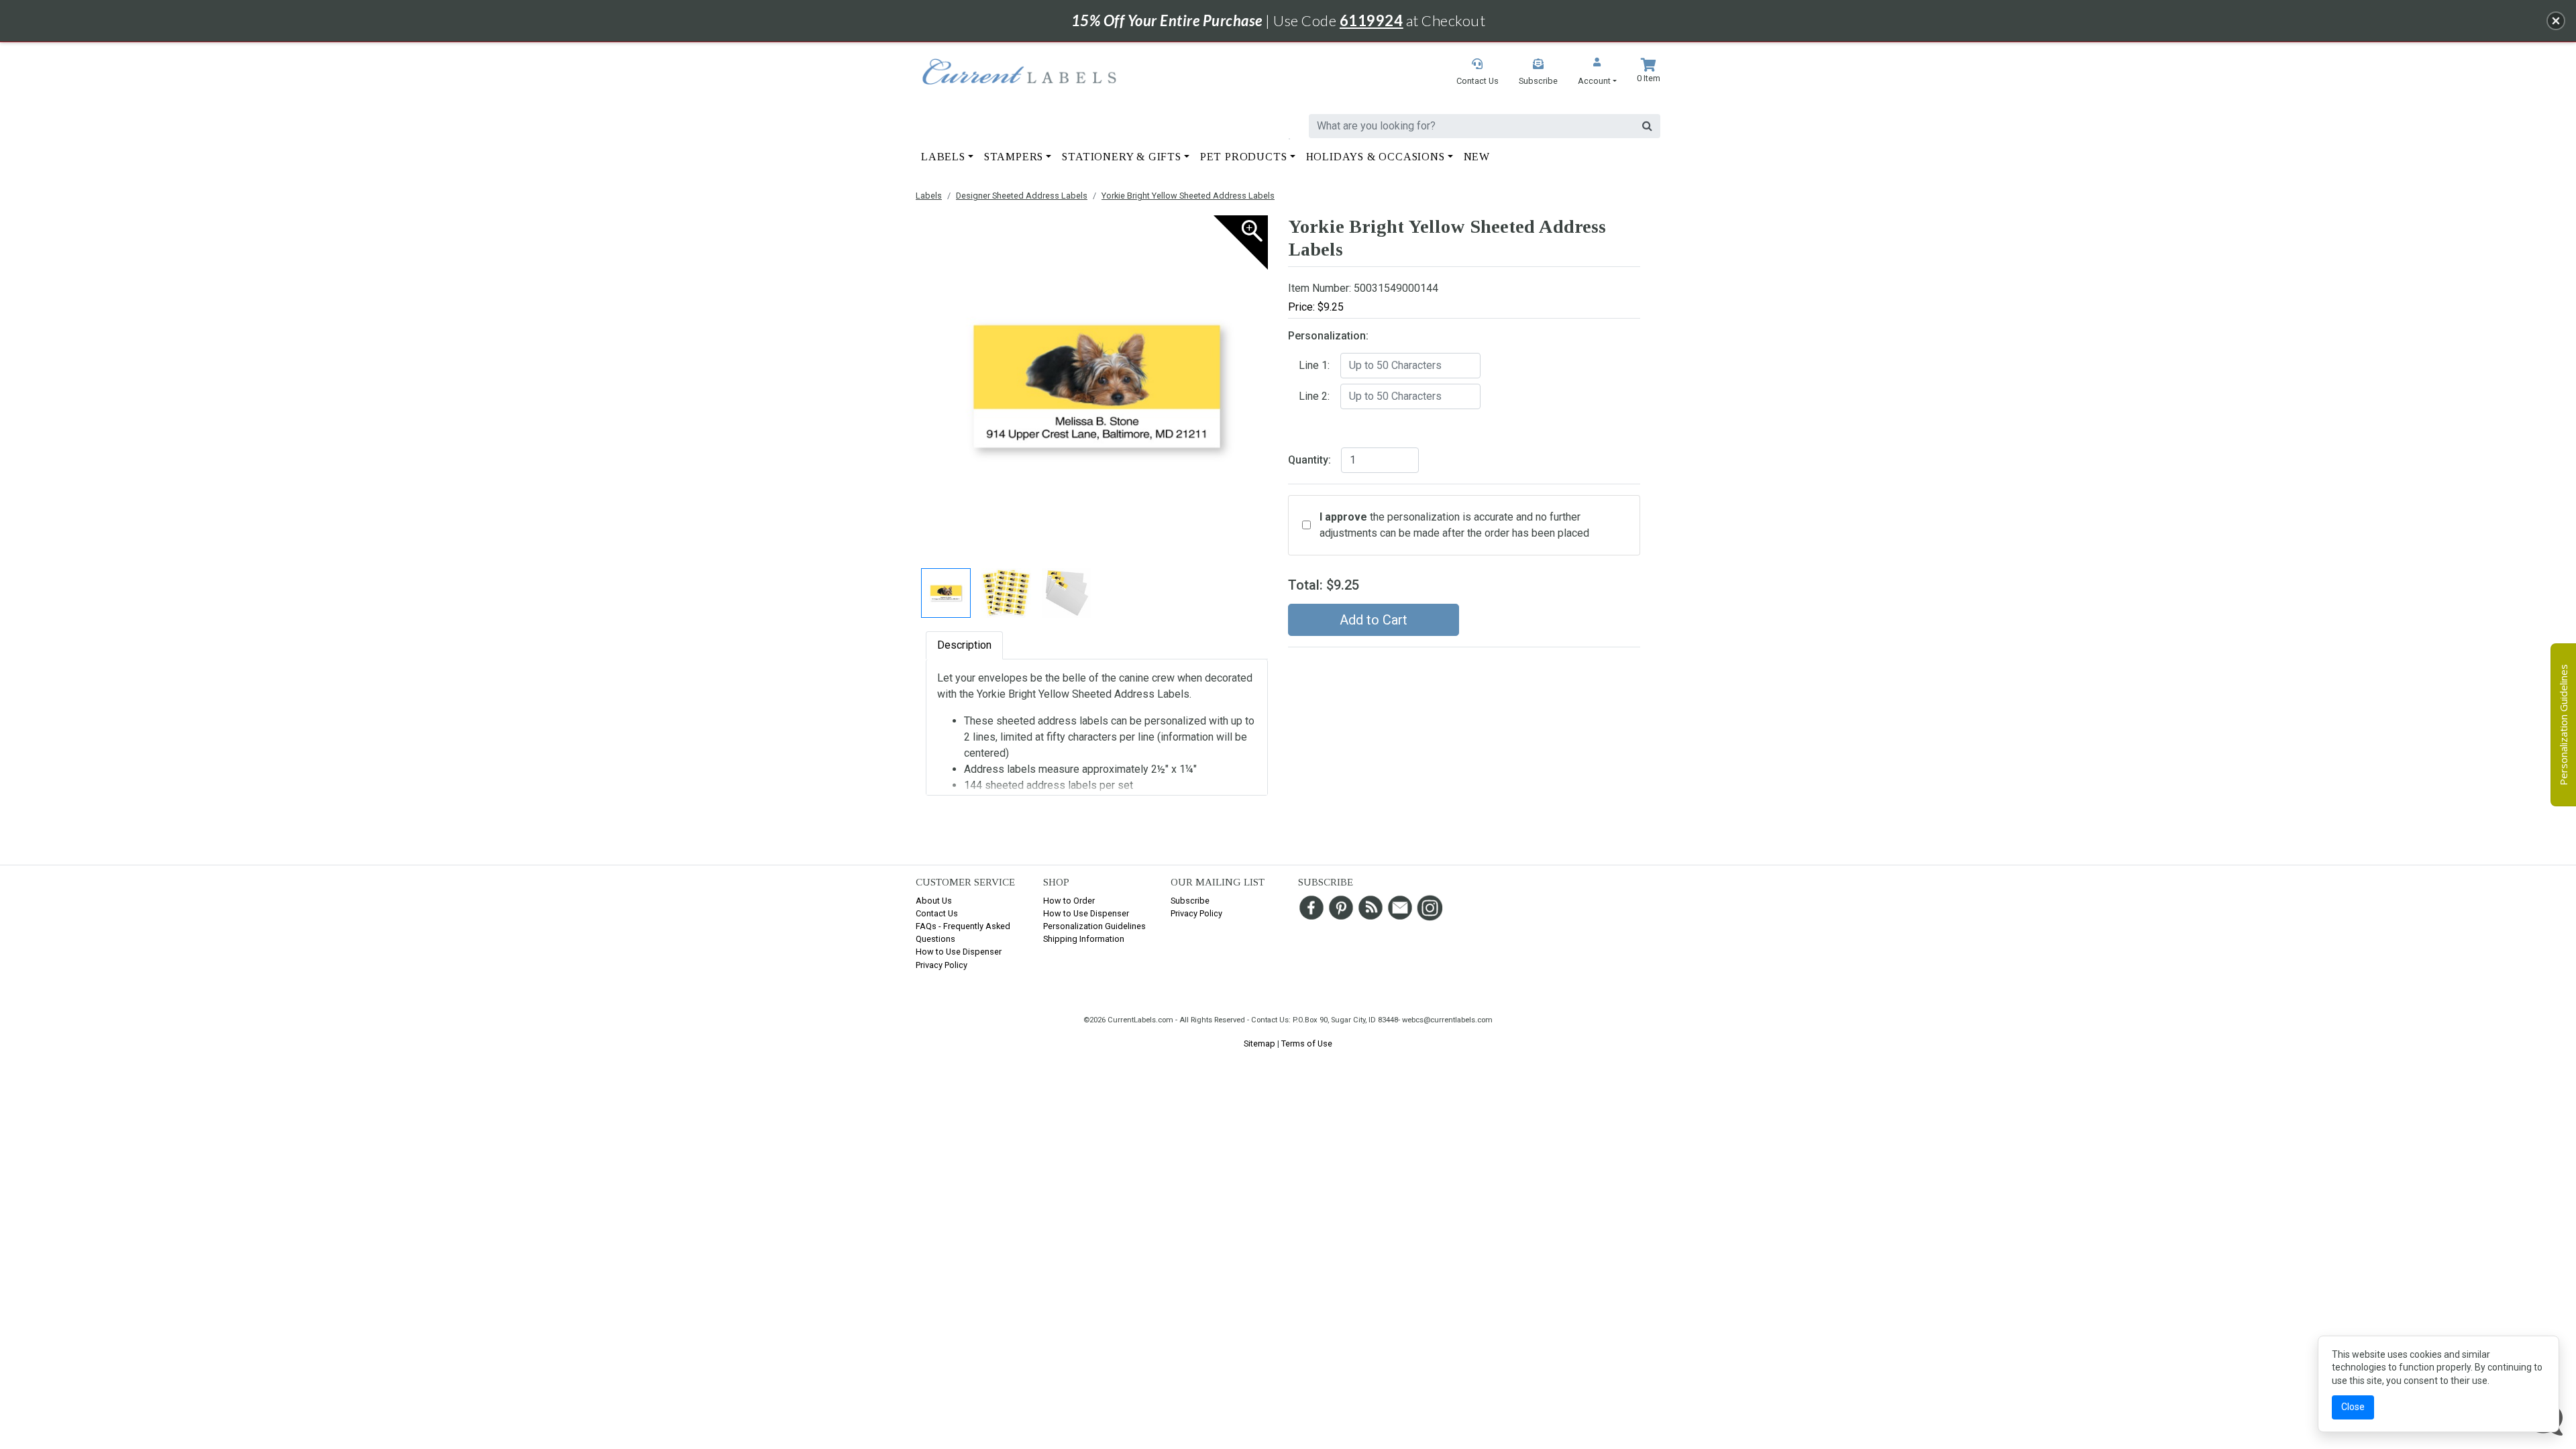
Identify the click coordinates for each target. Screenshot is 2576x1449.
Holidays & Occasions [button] (1376, 157)
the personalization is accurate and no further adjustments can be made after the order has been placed (1454, 525)
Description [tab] (964, 645)
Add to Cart (1374, 620)
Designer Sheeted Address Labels (1022, 196)
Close (2353, 1407)
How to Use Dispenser (959, 952)
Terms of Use (1307, 1043)
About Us (934, 901)
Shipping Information (1084, 939)
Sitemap (1259, 1043)
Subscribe (1190, 901)
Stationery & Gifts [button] (1121, 157)
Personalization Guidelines (1094, 926)
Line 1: (1314, 365)
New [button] (1477, 157)
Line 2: (1314, 396)
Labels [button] (943, 157)
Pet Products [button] (1244, 157)
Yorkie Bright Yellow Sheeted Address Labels (1188, 196)
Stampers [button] (1014, 157)
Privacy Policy (942, 965)
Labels (929, 196)
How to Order (1069, 901)
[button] (1597, 73)
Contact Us (937, 913)
